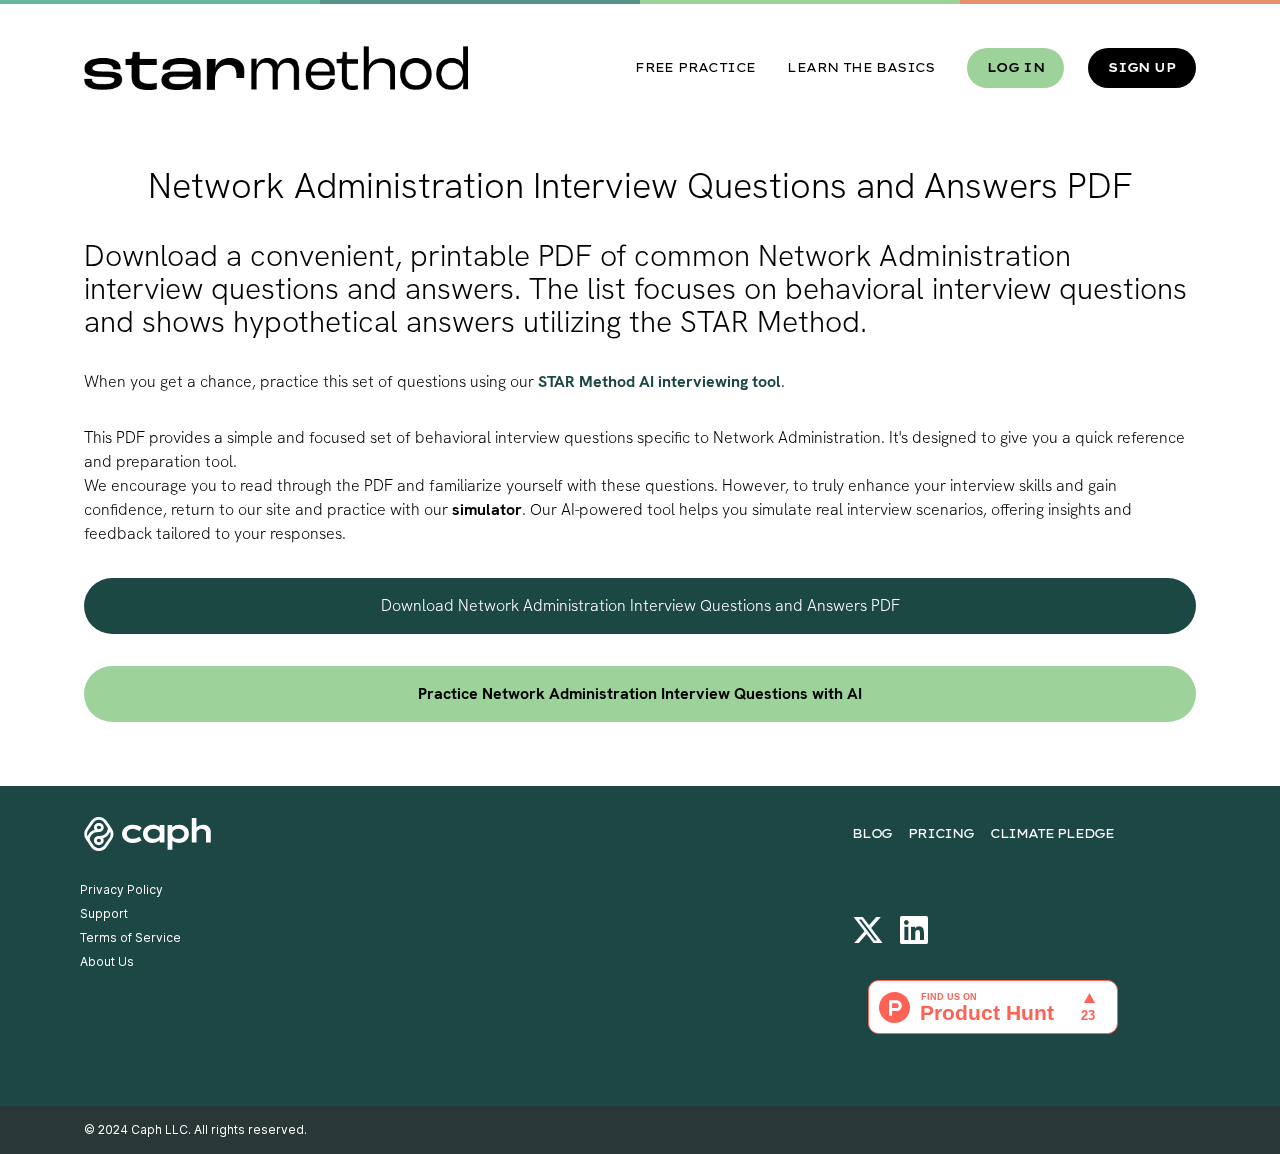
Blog (872, 833)
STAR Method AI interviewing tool (659, 381)
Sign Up (1142, 67)
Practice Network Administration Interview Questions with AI (640, 693)
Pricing (941, 833)
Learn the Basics (860, 67)
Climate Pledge (1052, 833)
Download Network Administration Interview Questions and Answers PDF (640, 605)
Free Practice (695, 67)
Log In (1015, 67)
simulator (487, 509)
